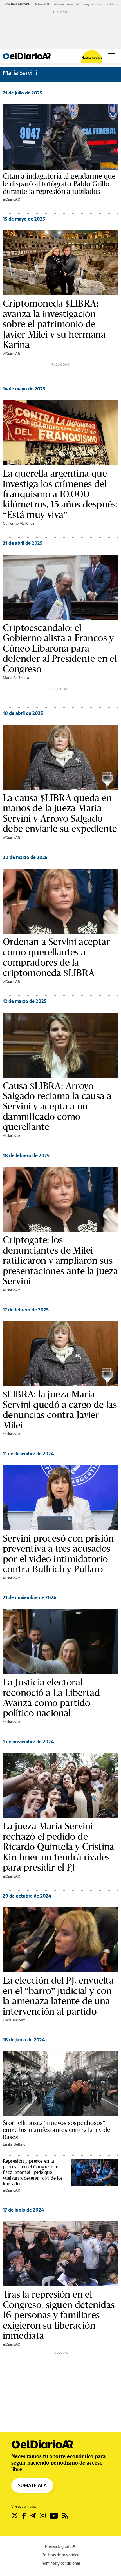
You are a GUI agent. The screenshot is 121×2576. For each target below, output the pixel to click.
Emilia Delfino (14, 2144)
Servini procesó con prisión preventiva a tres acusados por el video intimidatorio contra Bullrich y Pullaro (58, 1554)
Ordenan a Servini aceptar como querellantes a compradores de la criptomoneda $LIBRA (56, 957)
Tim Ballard (112, 4)
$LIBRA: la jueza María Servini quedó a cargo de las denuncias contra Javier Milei (60, 1410)
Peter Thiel (73, 4)
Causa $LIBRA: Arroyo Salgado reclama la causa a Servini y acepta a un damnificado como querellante (57, 1106)
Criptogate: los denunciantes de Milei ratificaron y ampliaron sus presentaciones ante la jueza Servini (60, 1260)
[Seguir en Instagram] (43, 2516)
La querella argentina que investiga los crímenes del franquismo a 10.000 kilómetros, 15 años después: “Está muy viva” (60, 494)
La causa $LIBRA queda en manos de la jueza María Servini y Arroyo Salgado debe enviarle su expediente (60, 813)
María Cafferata (16, 678)
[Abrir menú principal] (112, 56)
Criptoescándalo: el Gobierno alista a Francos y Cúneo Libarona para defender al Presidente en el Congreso (60, 648)
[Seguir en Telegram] (33, 2516)
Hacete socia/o (92, 57)
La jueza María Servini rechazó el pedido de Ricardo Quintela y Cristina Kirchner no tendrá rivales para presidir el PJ (59, 1847)
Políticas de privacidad (60, 2555)
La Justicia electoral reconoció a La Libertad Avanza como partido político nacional (51, 1698)
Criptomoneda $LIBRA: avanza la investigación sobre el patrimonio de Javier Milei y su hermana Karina (54, 324)
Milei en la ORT (43, 4)
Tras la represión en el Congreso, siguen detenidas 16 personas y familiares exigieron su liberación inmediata (59, 2315)
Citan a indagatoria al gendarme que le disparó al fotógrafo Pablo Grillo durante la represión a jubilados (59, 184)
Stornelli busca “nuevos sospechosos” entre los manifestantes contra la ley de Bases (57, 2130)
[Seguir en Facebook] (24, 2516)
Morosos (59, 4)
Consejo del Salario (92, 4)
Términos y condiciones (61, 2563)
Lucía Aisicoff (14, 2020)
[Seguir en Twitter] (15, 2516)
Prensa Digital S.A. (61, 2546)
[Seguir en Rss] (65, 2516)
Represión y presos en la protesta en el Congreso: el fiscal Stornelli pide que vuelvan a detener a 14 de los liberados (33, 2172)
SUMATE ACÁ (32, 2485)
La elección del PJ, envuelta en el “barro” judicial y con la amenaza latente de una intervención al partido (58, 1996)
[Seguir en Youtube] (54, 2516)
